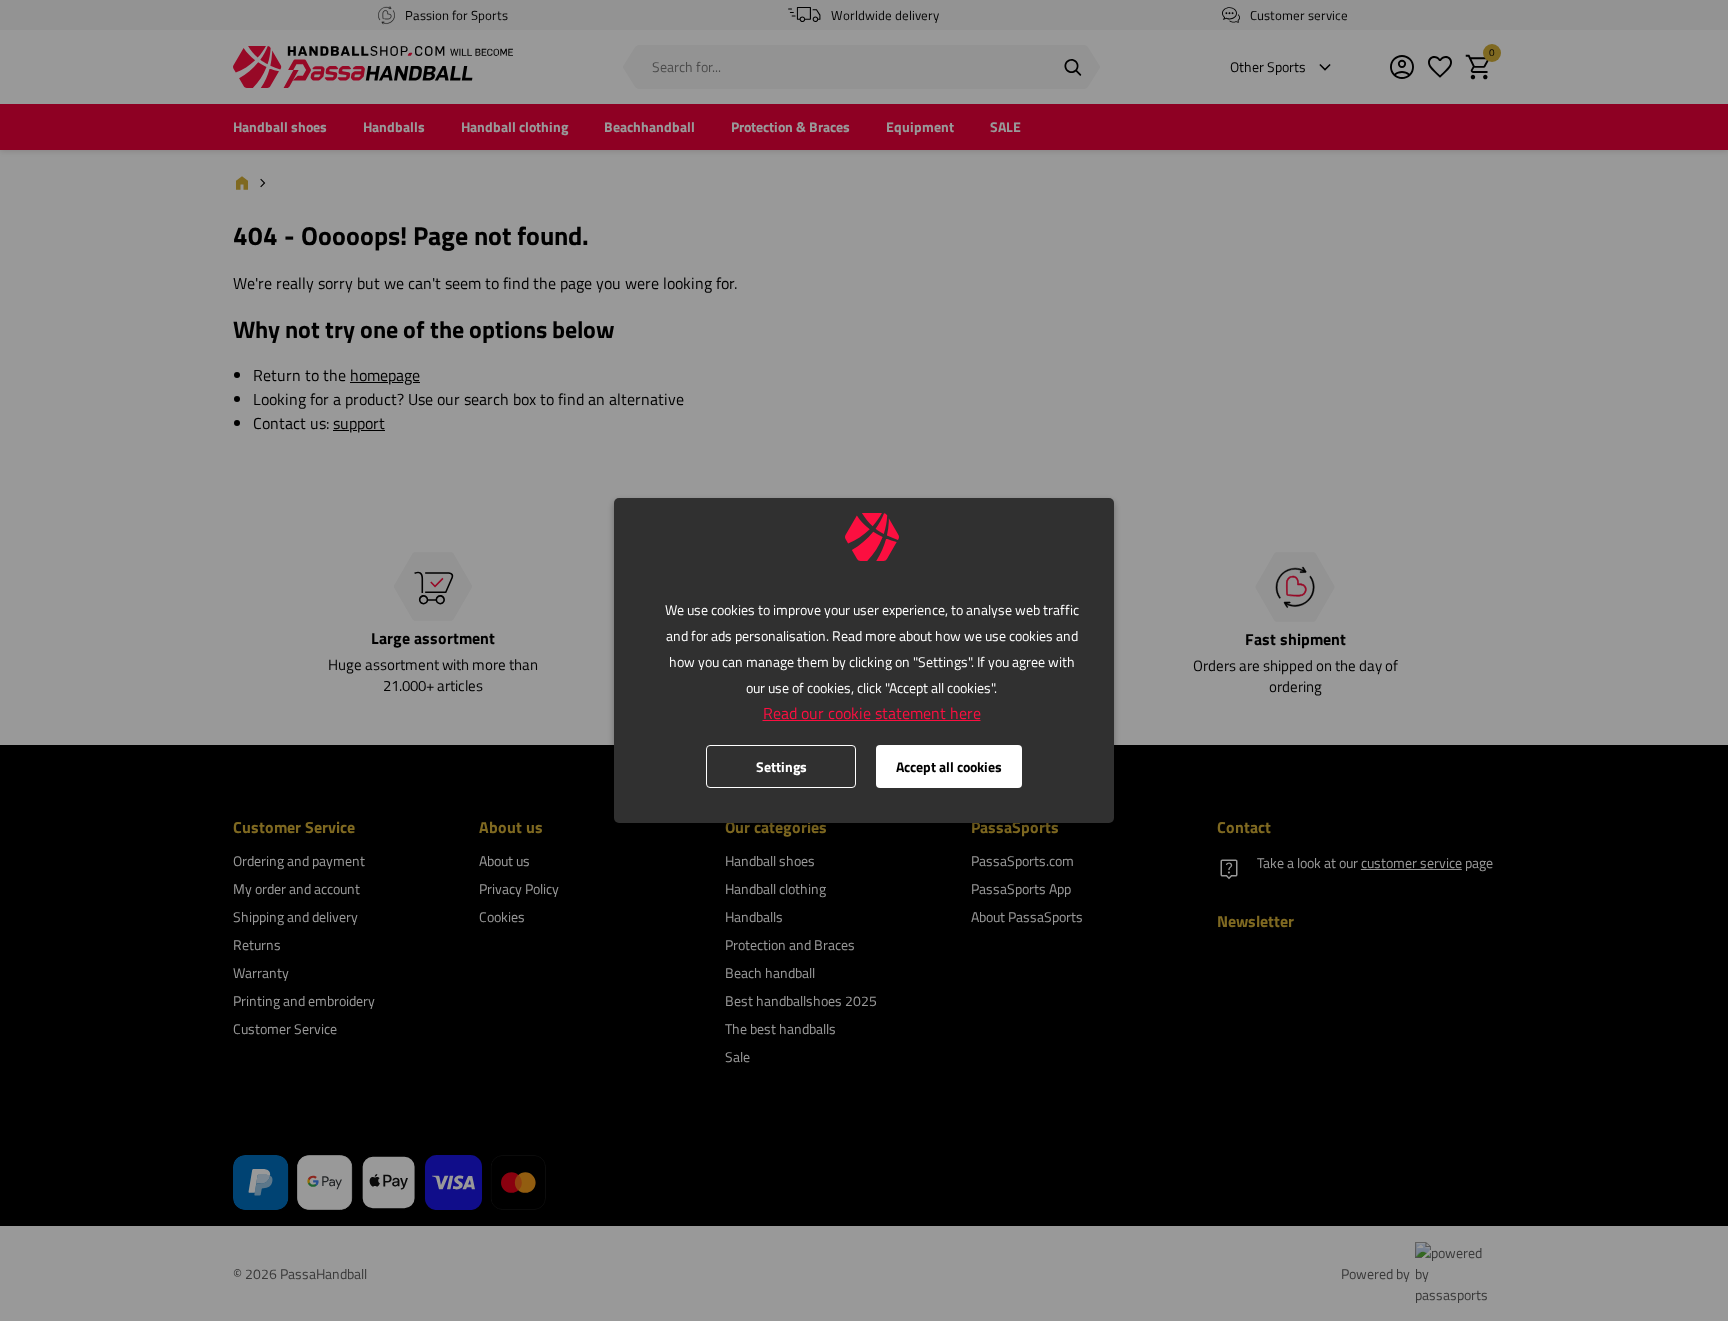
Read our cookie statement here (872, 713)
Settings (781, 766)
